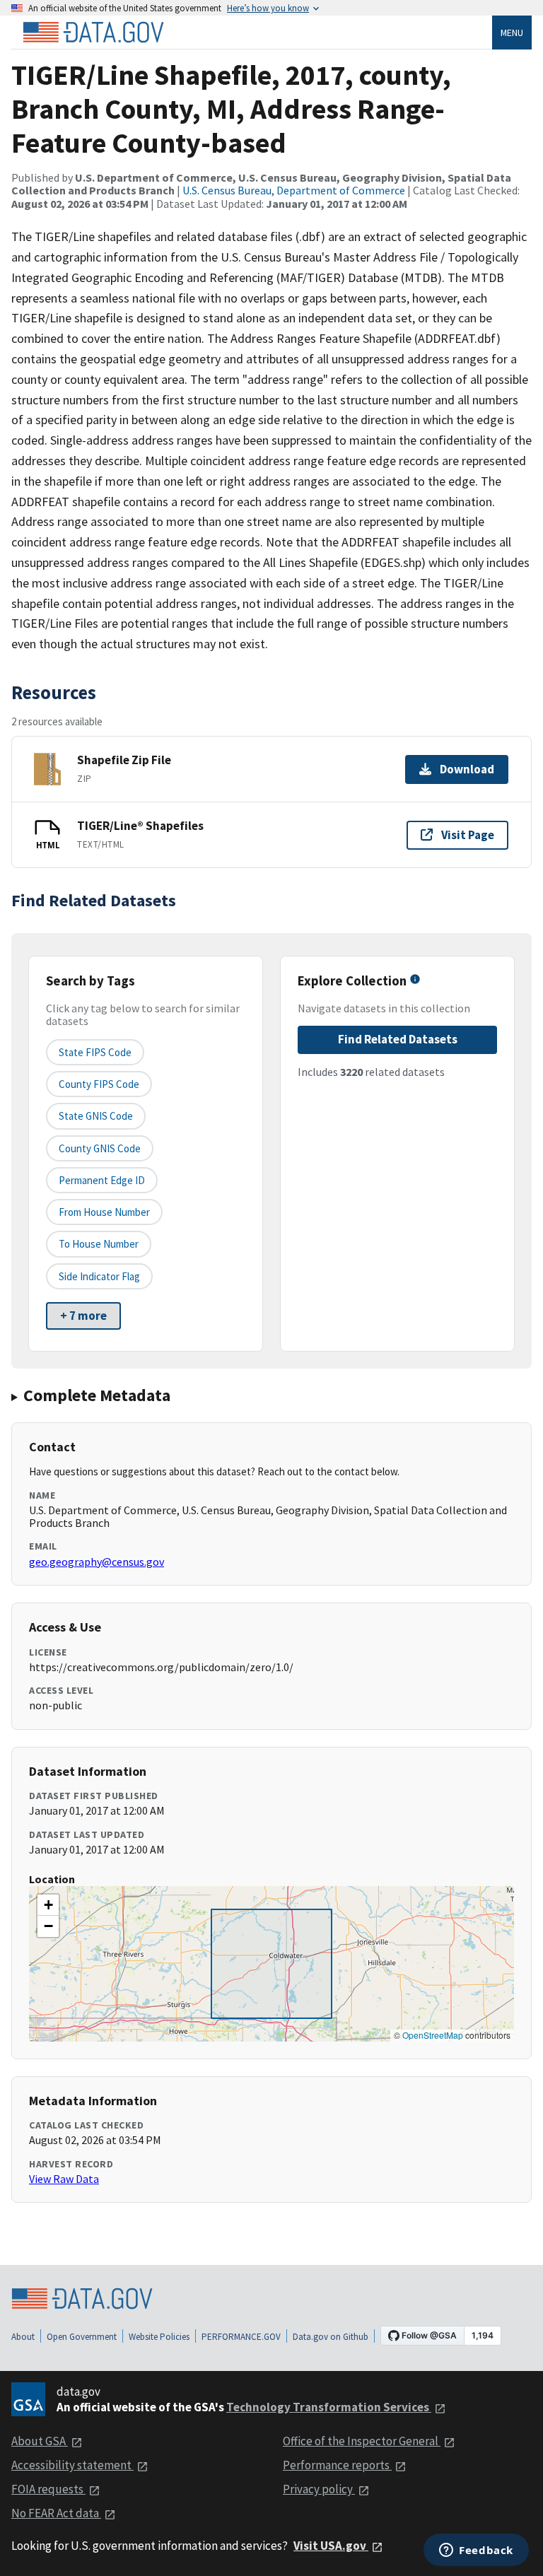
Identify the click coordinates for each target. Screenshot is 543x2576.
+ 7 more (83, 1316)
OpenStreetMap (433, 2035)
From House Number (104, 1212)
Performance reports (337, 2465)
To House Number (99, 1244)
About (23, 2337)
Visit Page (468, 835)
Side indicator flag (99, 1276)
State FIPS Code (95, 1052)
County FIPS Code (99, 1084)
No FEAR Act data (56, 2513)
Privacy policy (319, 2489)
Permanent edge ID (102, 1180)
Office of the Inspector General (362, 2441)
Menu (512, 33)
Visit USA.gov (331, 2546)
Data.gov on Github (331, 2337)
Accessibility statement (72, 2465)
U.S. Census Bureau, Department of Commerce (294, 190)
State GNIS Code (96, 1116)
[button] (48, 1905)
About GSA (40, 2441)
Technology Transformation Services (329, 2407)
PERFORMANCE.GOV (241, 2337)
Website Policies (159, 2337)
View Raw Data (64, 2179)
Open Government (82, 2337)
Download (467, 769)
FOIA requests (48, 2489)
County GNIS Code (100, 1148)
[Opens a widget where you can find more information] (476, 2551)
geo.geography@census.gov (97, 1562)
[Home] (93, 33)
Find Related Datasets (398, 1039)
